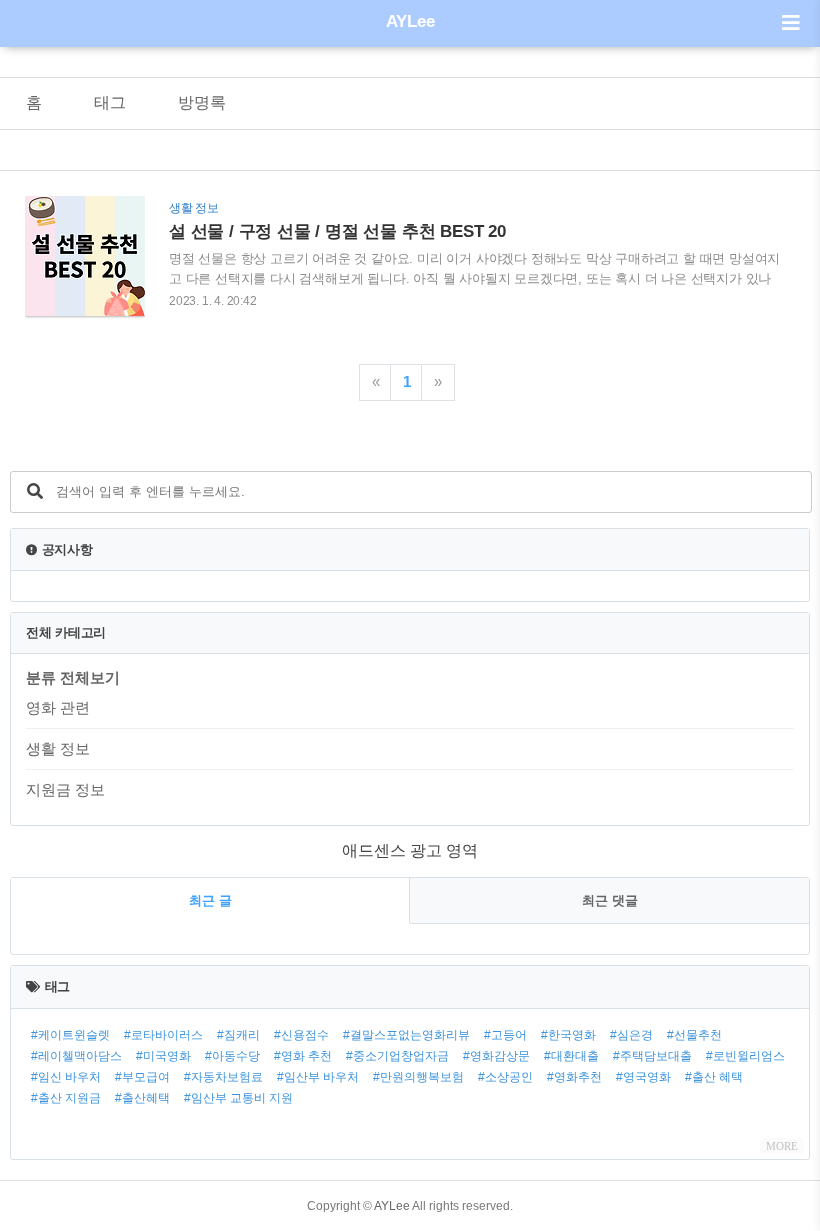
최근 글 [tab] (210, 900)
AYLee (410, 21)
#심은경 (631, 1035)
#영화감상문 (496, 1056)
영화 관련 (58, 707)
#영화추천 (574, 1077)
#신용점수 (301, 1035)
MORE (782, 1146)
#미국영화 (163, 1056)
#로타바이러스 (163, 1035)
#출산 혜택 (714, 1077)
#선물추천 (694, 1035)
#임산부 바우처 (318, 1077)
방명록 (202, 102)
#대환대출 (571, 1056)
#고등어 (505, 1035)
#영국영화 (643, 1077)
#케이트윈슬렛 (70, 1035)
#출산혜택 (142, 1098)
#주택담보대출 (652, 1056)
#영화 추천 (303, 1056)
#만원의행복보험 (418, 1077)
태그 (110, 102)
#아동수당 (232, 1056)
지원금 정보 (65, 789)
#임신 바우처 (66, 1077)
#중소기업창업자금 (397, 1056)
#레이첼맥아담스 (76, 1056)
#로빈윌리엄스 (745, 1056)
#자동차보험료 (223, 1077)
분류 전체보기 (73, 677)
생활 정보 (58, 748)
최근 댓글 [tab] (610, 900)
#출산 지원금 (66, 1098)
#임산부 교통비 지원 (238, 1098)
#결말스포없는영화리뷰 (406, 1035)
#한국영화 (568, 1035)
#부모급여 (142, 1077)
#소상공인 (505, 1077)
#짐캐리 (238, 1035)
